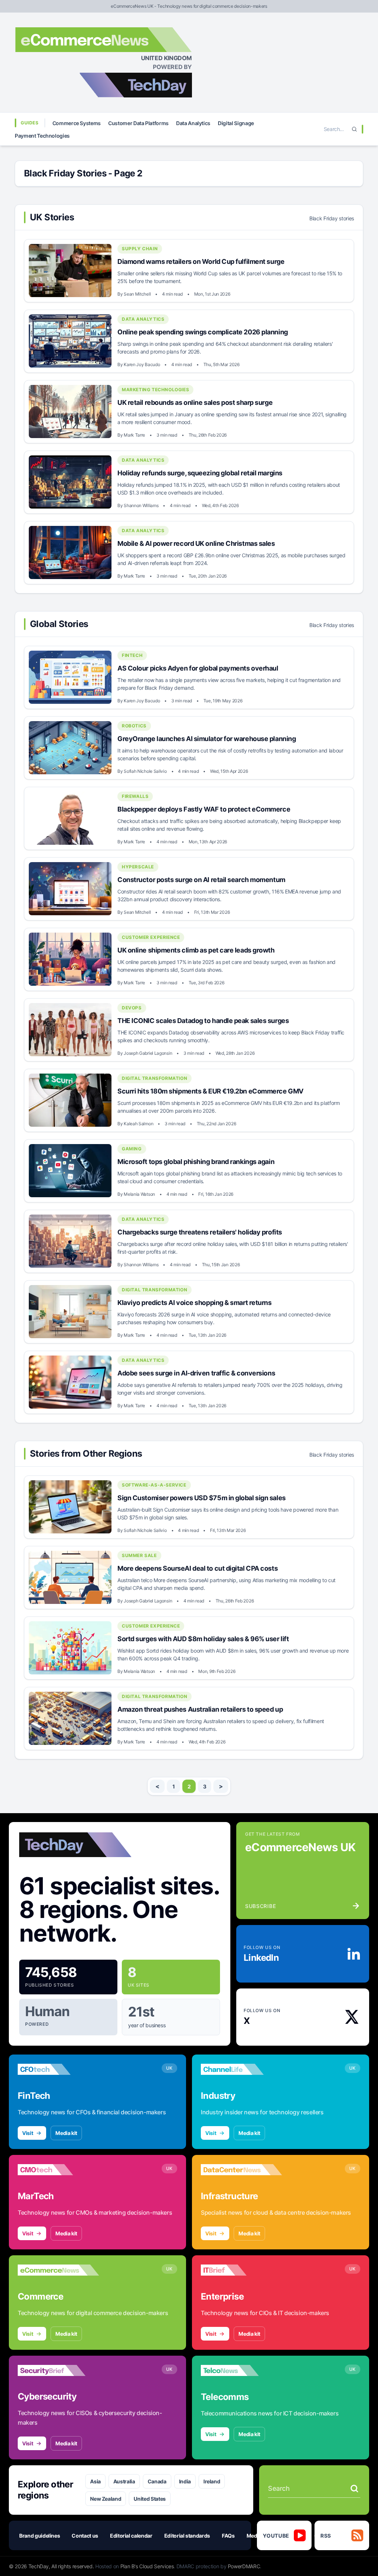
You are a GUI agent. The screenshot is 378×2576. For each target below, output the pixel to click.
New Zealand (106, 2499)
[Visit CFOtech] (58, 2069)
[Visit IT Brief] (241, 2270)
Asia (95, 2481)
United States (150, 2499)
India (185, 2481)
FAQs (228, 2536)
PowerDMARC (244, 2566)
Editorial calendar (131, 2536)
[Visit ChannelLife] (241, 2069)
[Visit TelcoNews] (241, 2370)
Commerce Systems (77, 123)
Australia (124, 2481)
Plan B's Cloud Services (147, 2566)
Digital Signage (236, 123)
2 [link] (189, 1786)
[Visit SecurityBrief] (58, 2370)
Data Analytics (193, 123)
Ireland (212, 2481)
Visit (28, 2133)
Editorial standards (187, 2536)
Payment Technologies (42, 136)
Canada (157, 2481)
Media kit (66, 2133)
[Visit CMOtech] (58, 2170)
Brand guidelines (39, 2536)
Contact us (85, 2536)
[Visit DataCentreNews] (241, 2170)
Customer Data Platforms (138, 123)
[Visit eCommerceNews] (58, 2270)
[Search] (354, 129)
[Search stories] (354, 2489)
